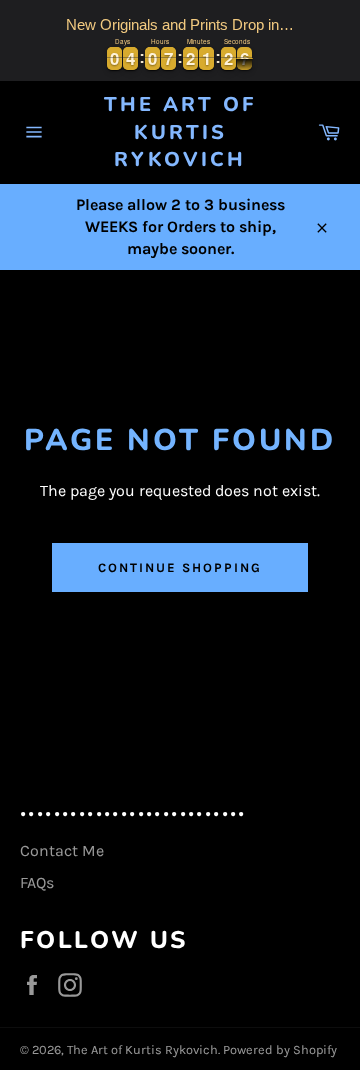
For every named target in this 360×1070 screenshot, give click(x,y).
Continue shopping (179, 567)
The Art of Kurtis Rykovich (180, 132)
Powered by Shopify (280, 1049)
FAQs (37, 882)
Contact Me (62, 850)
